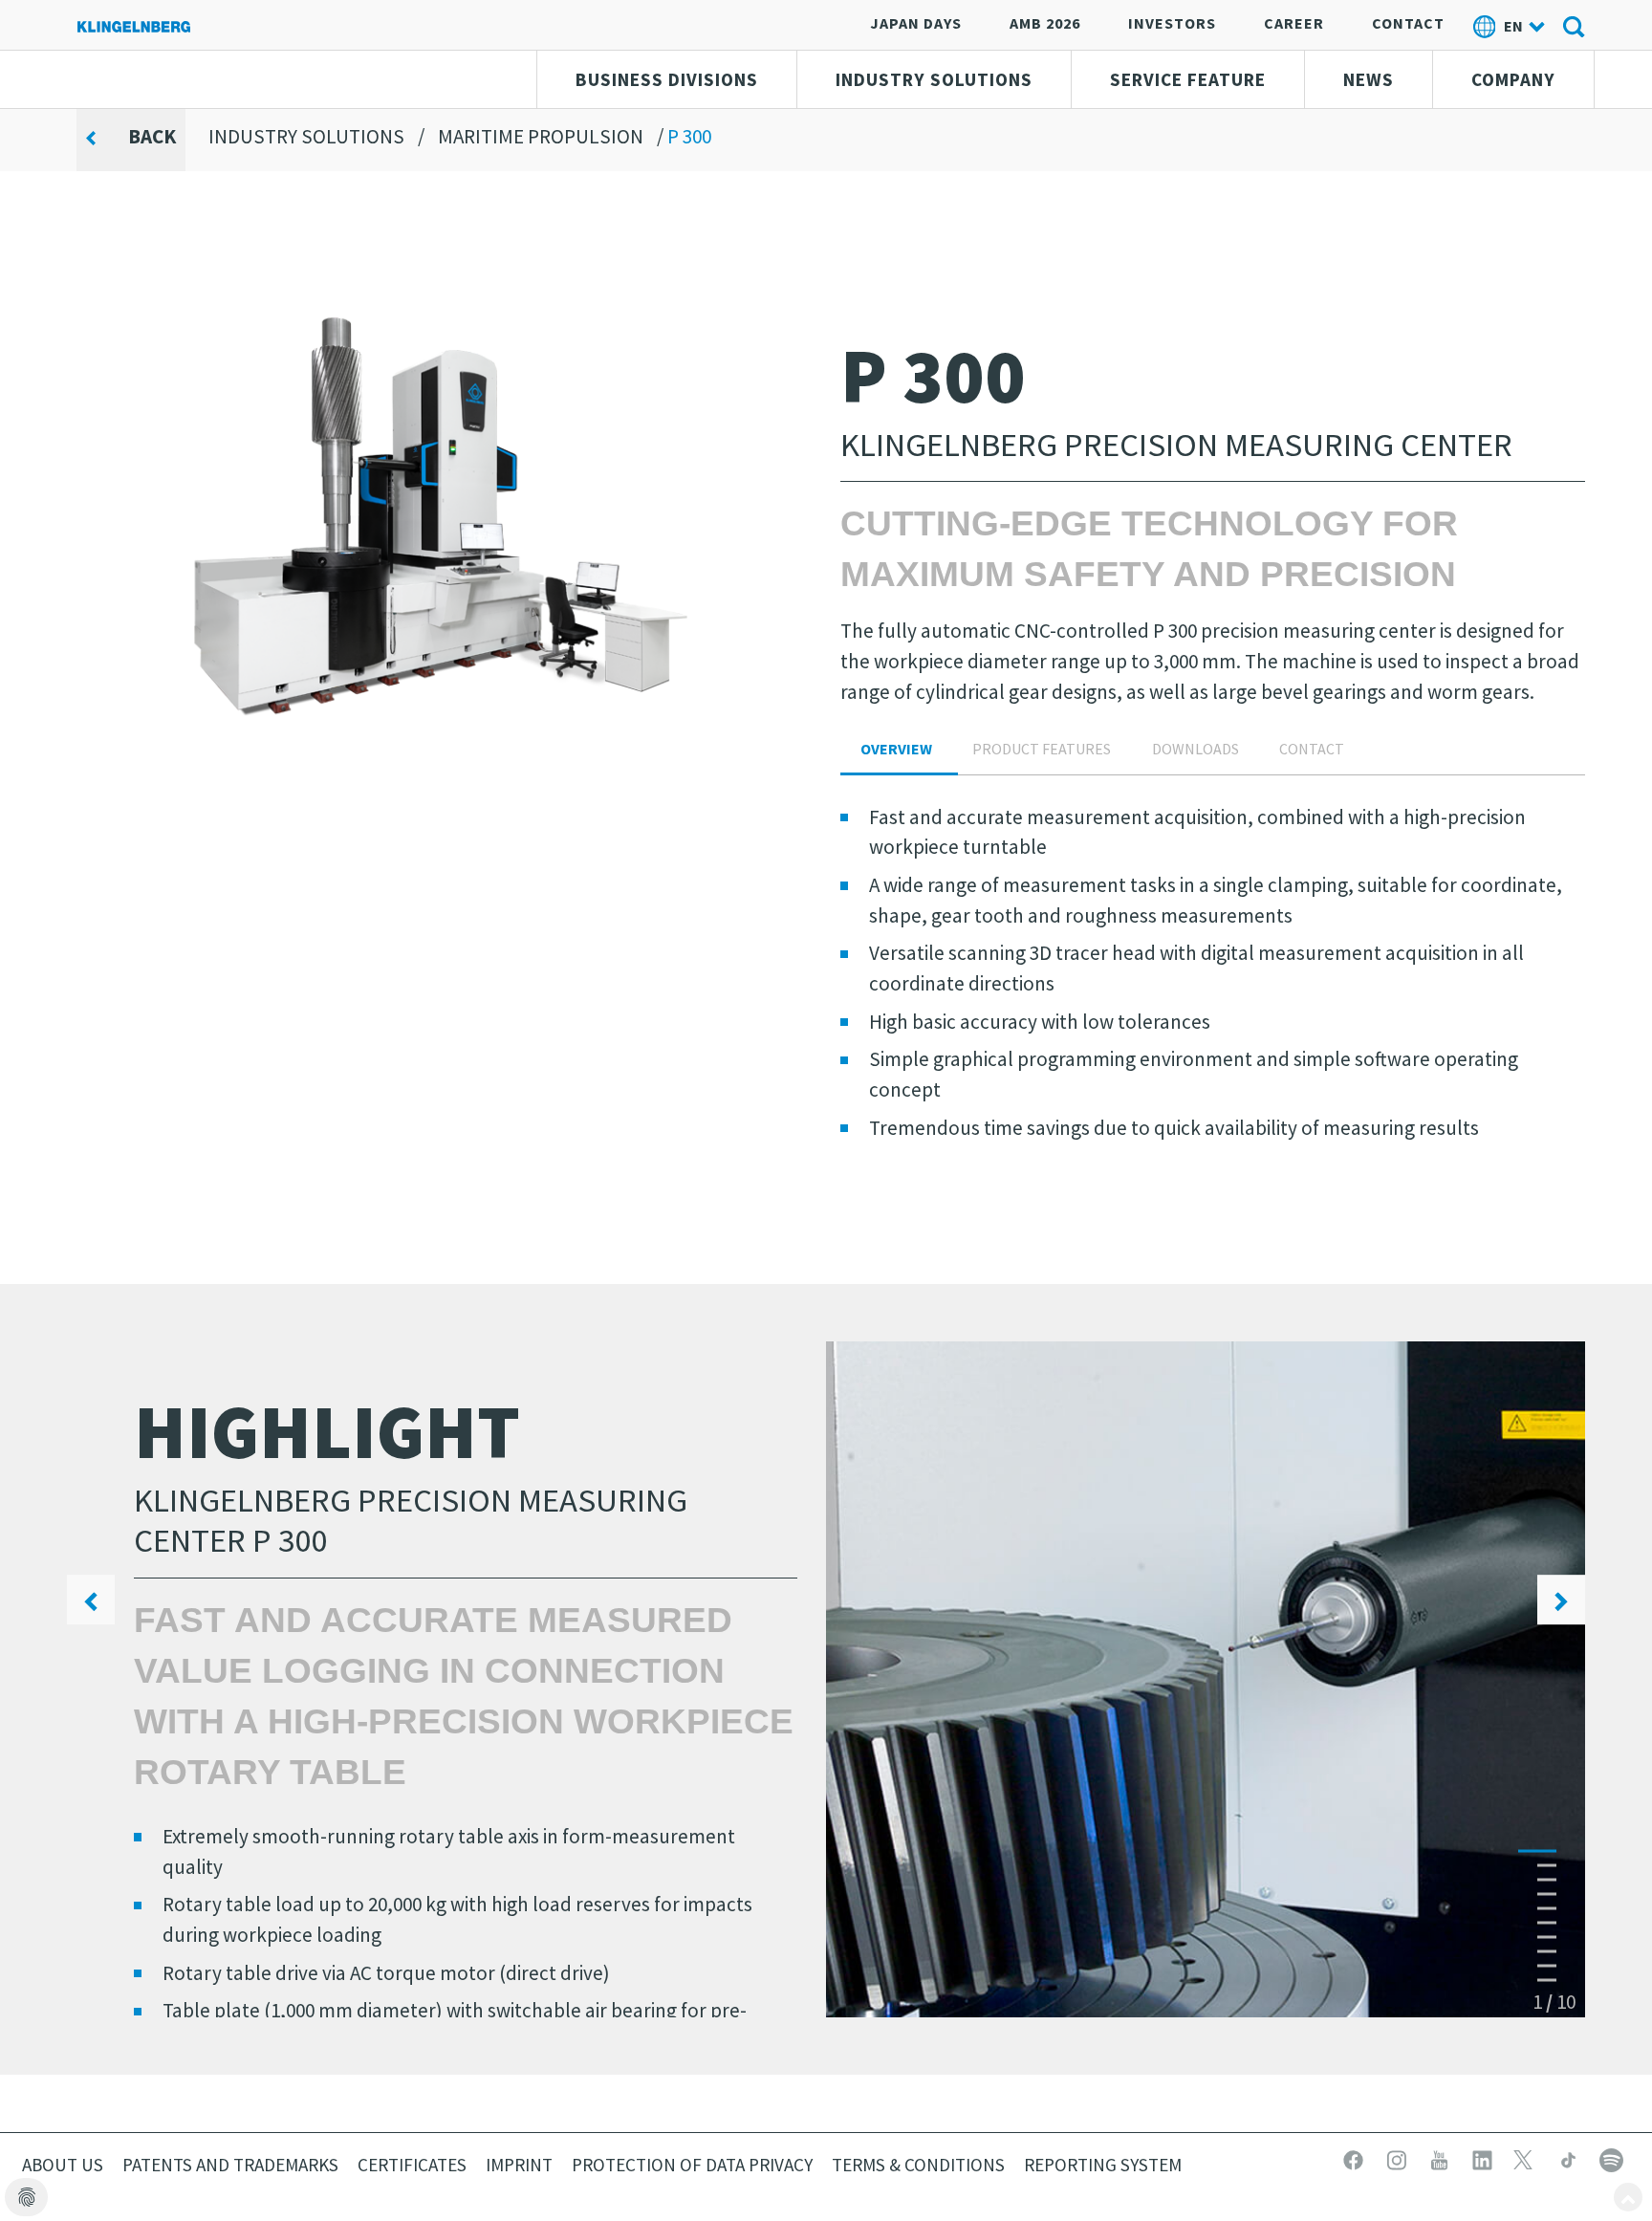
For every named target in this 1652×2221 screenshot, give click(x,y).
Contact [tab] (1312, 749)
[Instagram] (1398, 2158)
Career (1294, 23)
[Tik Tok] (1570, 2158)
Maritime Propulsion (541, 136)
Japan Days (916, 23)
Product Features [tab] (1042, 749)
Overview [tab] (896, 749)
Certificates (412, 2165)
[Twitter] (1527, 2158)
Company (1513, 79)
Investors (1172, 23)
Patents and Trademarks (230, 2165)
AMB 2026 (1045, 23)
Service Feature (1188, 79)
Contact (1408, 23)
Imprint (519, 2165)
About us (63, 2165)
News (1369, 79)
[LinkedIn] (1484, 2158)
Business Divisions (667, 79)
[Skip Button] (1628, 2197)
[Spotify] (1611, 2158)
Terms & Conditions (918, 2165)
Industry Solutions (934, 79)
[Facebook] (1355, 2158)
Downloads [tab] (1196, 749)
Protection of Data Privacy (692, 2165)
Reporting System (1103, 2165)
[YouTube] (1441, 2158)
